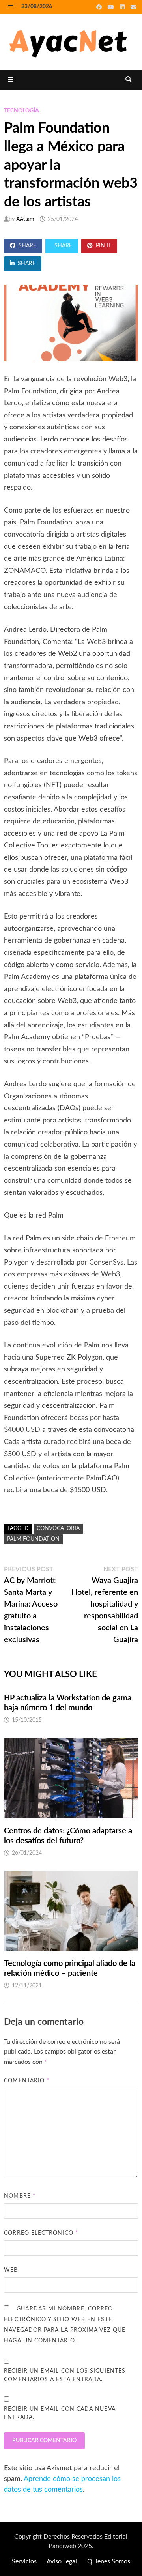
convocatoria (58, 1528)
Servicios (24, 2561)
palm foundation (33, 1539)
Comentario (27, 2081)
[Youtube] (112, 7)
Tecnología (21, 111)
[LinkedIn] (123, 7)
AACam (25, 219)
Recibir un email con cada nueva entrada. (60, 2413)
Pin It (104, 246)
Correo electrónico (41, 2233)
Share (27, 246)
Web (11, 2270)
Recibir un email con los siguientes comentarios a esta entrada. (65, 2375)
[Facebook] (100, 7)
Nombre (20, 2196)
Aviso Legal (62, 2561)
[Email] (133, 7)
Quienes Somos (109, 2561)
